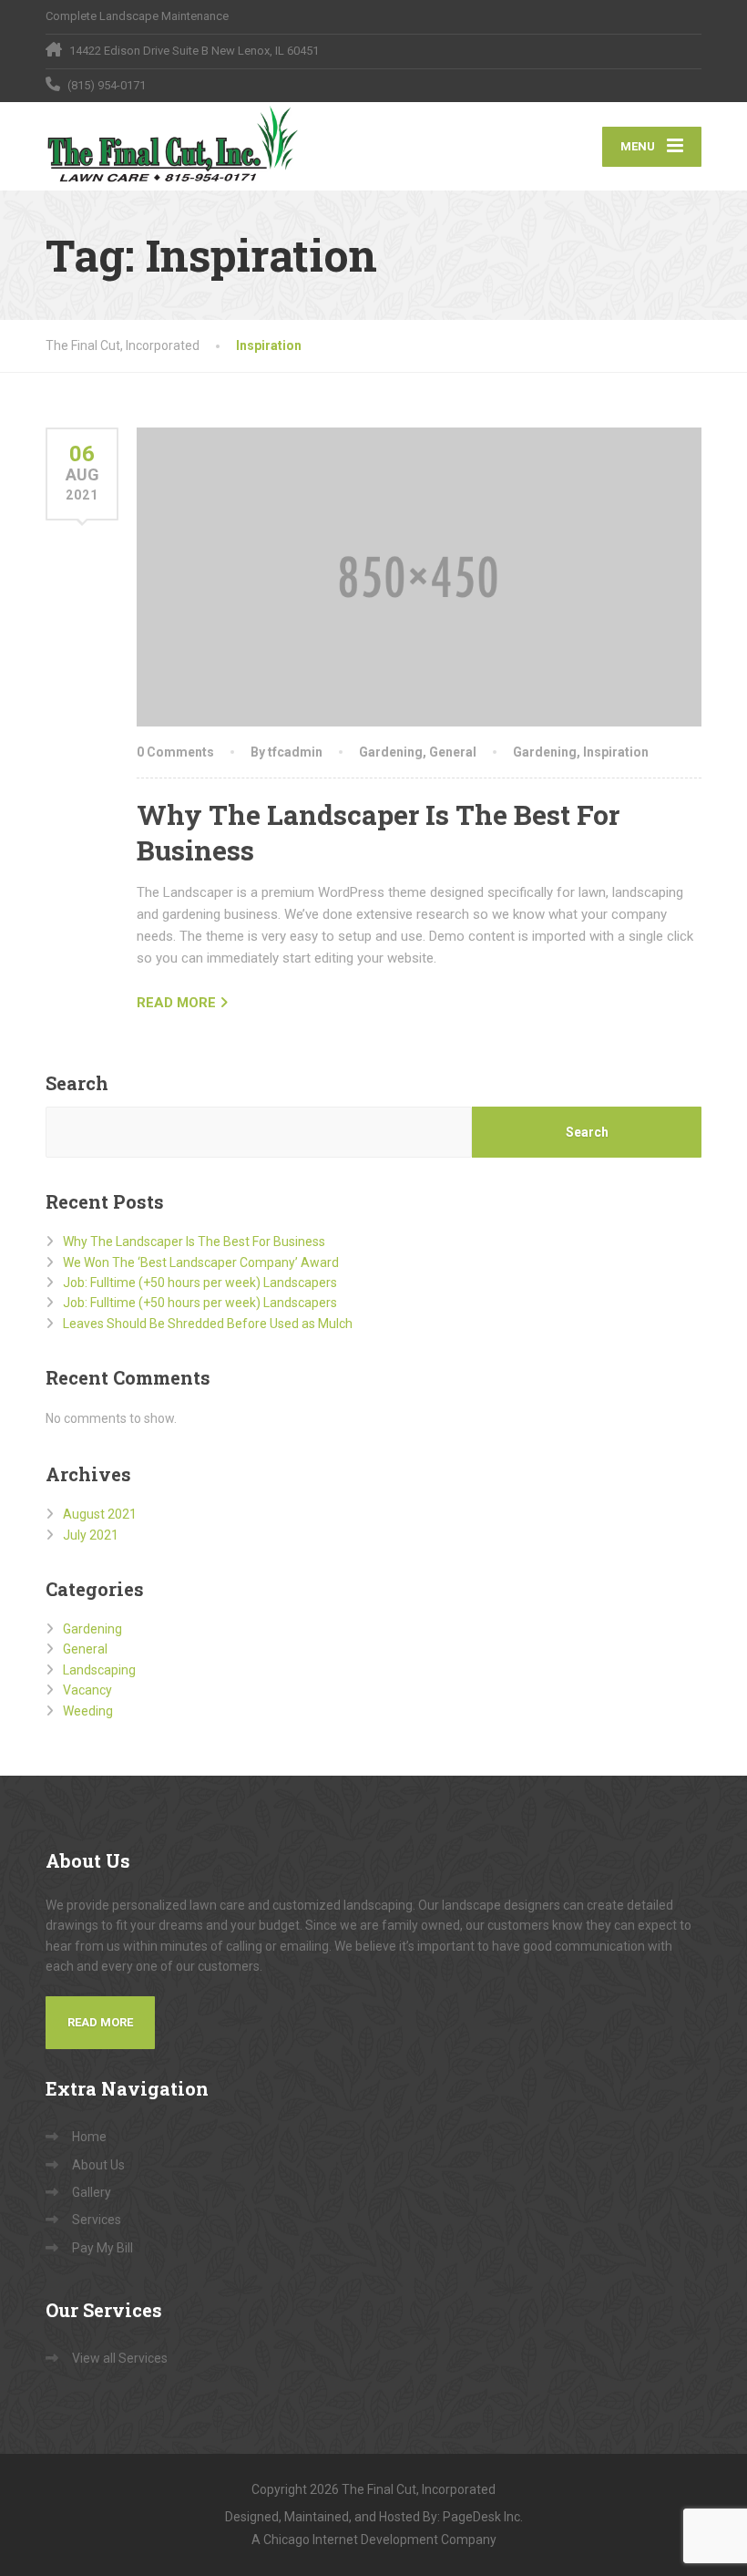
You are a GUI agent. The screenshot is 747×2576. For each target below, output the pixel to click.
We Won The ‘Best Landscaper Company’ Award (201, 1262)
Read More (100, 2022)
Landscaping (99, 1670)
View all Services (120, 2358)
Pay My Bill (102, 2248)
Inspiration (616, 752)
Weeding (88, 1711)
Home (89, 2137)
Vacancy (87, 1690)
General (453, 752)
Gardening (391, 752)
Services (97, 2220)
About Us (98, 2165)
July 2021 (91, 1535)
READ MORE (176, 1003)
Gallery (92, 2192)
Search (77, 1083)
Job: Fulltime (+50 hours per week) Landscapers (200, 1283)
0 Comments (175, 752)
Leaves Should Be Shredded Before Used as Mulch (208, 1324)
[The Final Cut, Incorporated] (175, 146)
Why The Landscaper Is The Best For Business (194, 1242)
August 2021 (100, 1514)
